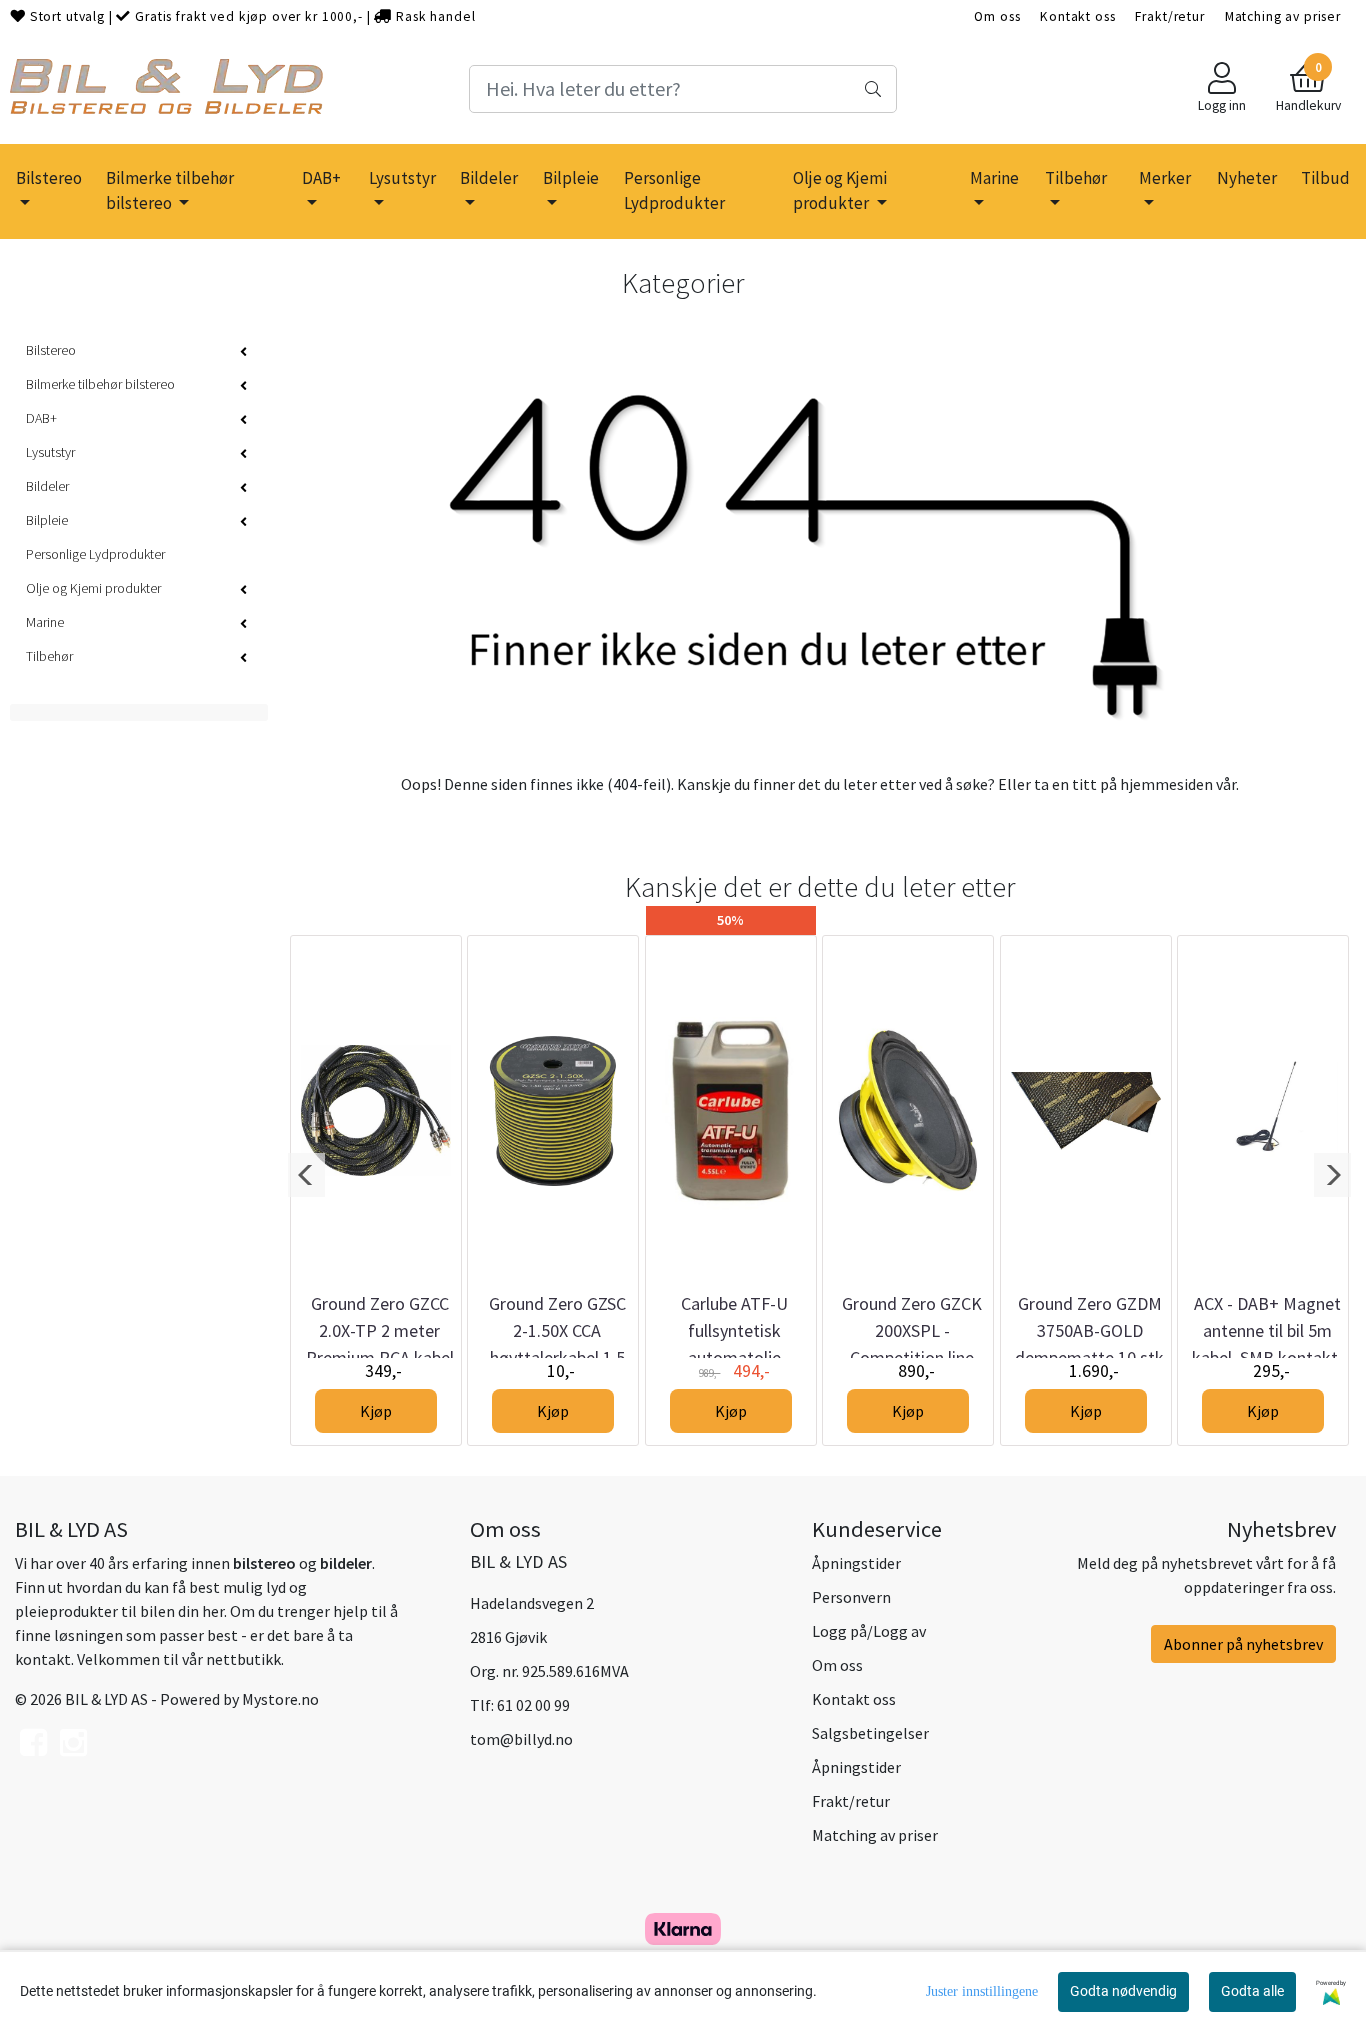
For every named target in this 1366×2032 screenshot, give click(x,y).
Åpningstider (856, 1563)
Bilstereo (49, 178)
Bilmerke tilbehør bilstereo (170, 191)
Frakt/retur (1169, 16)
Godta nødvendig (1123, 1991)
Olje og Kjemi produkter (840, 191)
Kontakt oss (1077, 16)
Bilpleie (571, 178)
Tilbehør (1076, 178)
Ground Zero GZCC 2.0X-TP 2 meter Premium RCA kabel (380, 1330)
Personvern (851, 1597)
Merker (1165, 178)
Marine (994, 178)
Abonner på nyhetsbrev (1243, 1644)
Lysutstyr (402, 178)
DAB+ (321, 178)
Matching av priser (1283, 16)
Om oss (997, 16)
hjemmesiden (1166, 784)
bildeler (346, 1563)
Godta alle (1252, 1991)
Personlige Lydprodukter (674, 191)
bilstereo (264, 1563)
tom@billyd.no (521, 1739)
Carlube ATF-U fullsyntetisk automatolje (734, 1330)
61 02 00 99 (533, 1705)
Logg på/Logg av (869, 1631)
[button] (306, 1175)
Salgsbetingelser (870, 1733)
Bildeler (489, 178)
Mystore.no (280, 1699)
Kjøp (376, 1411)
